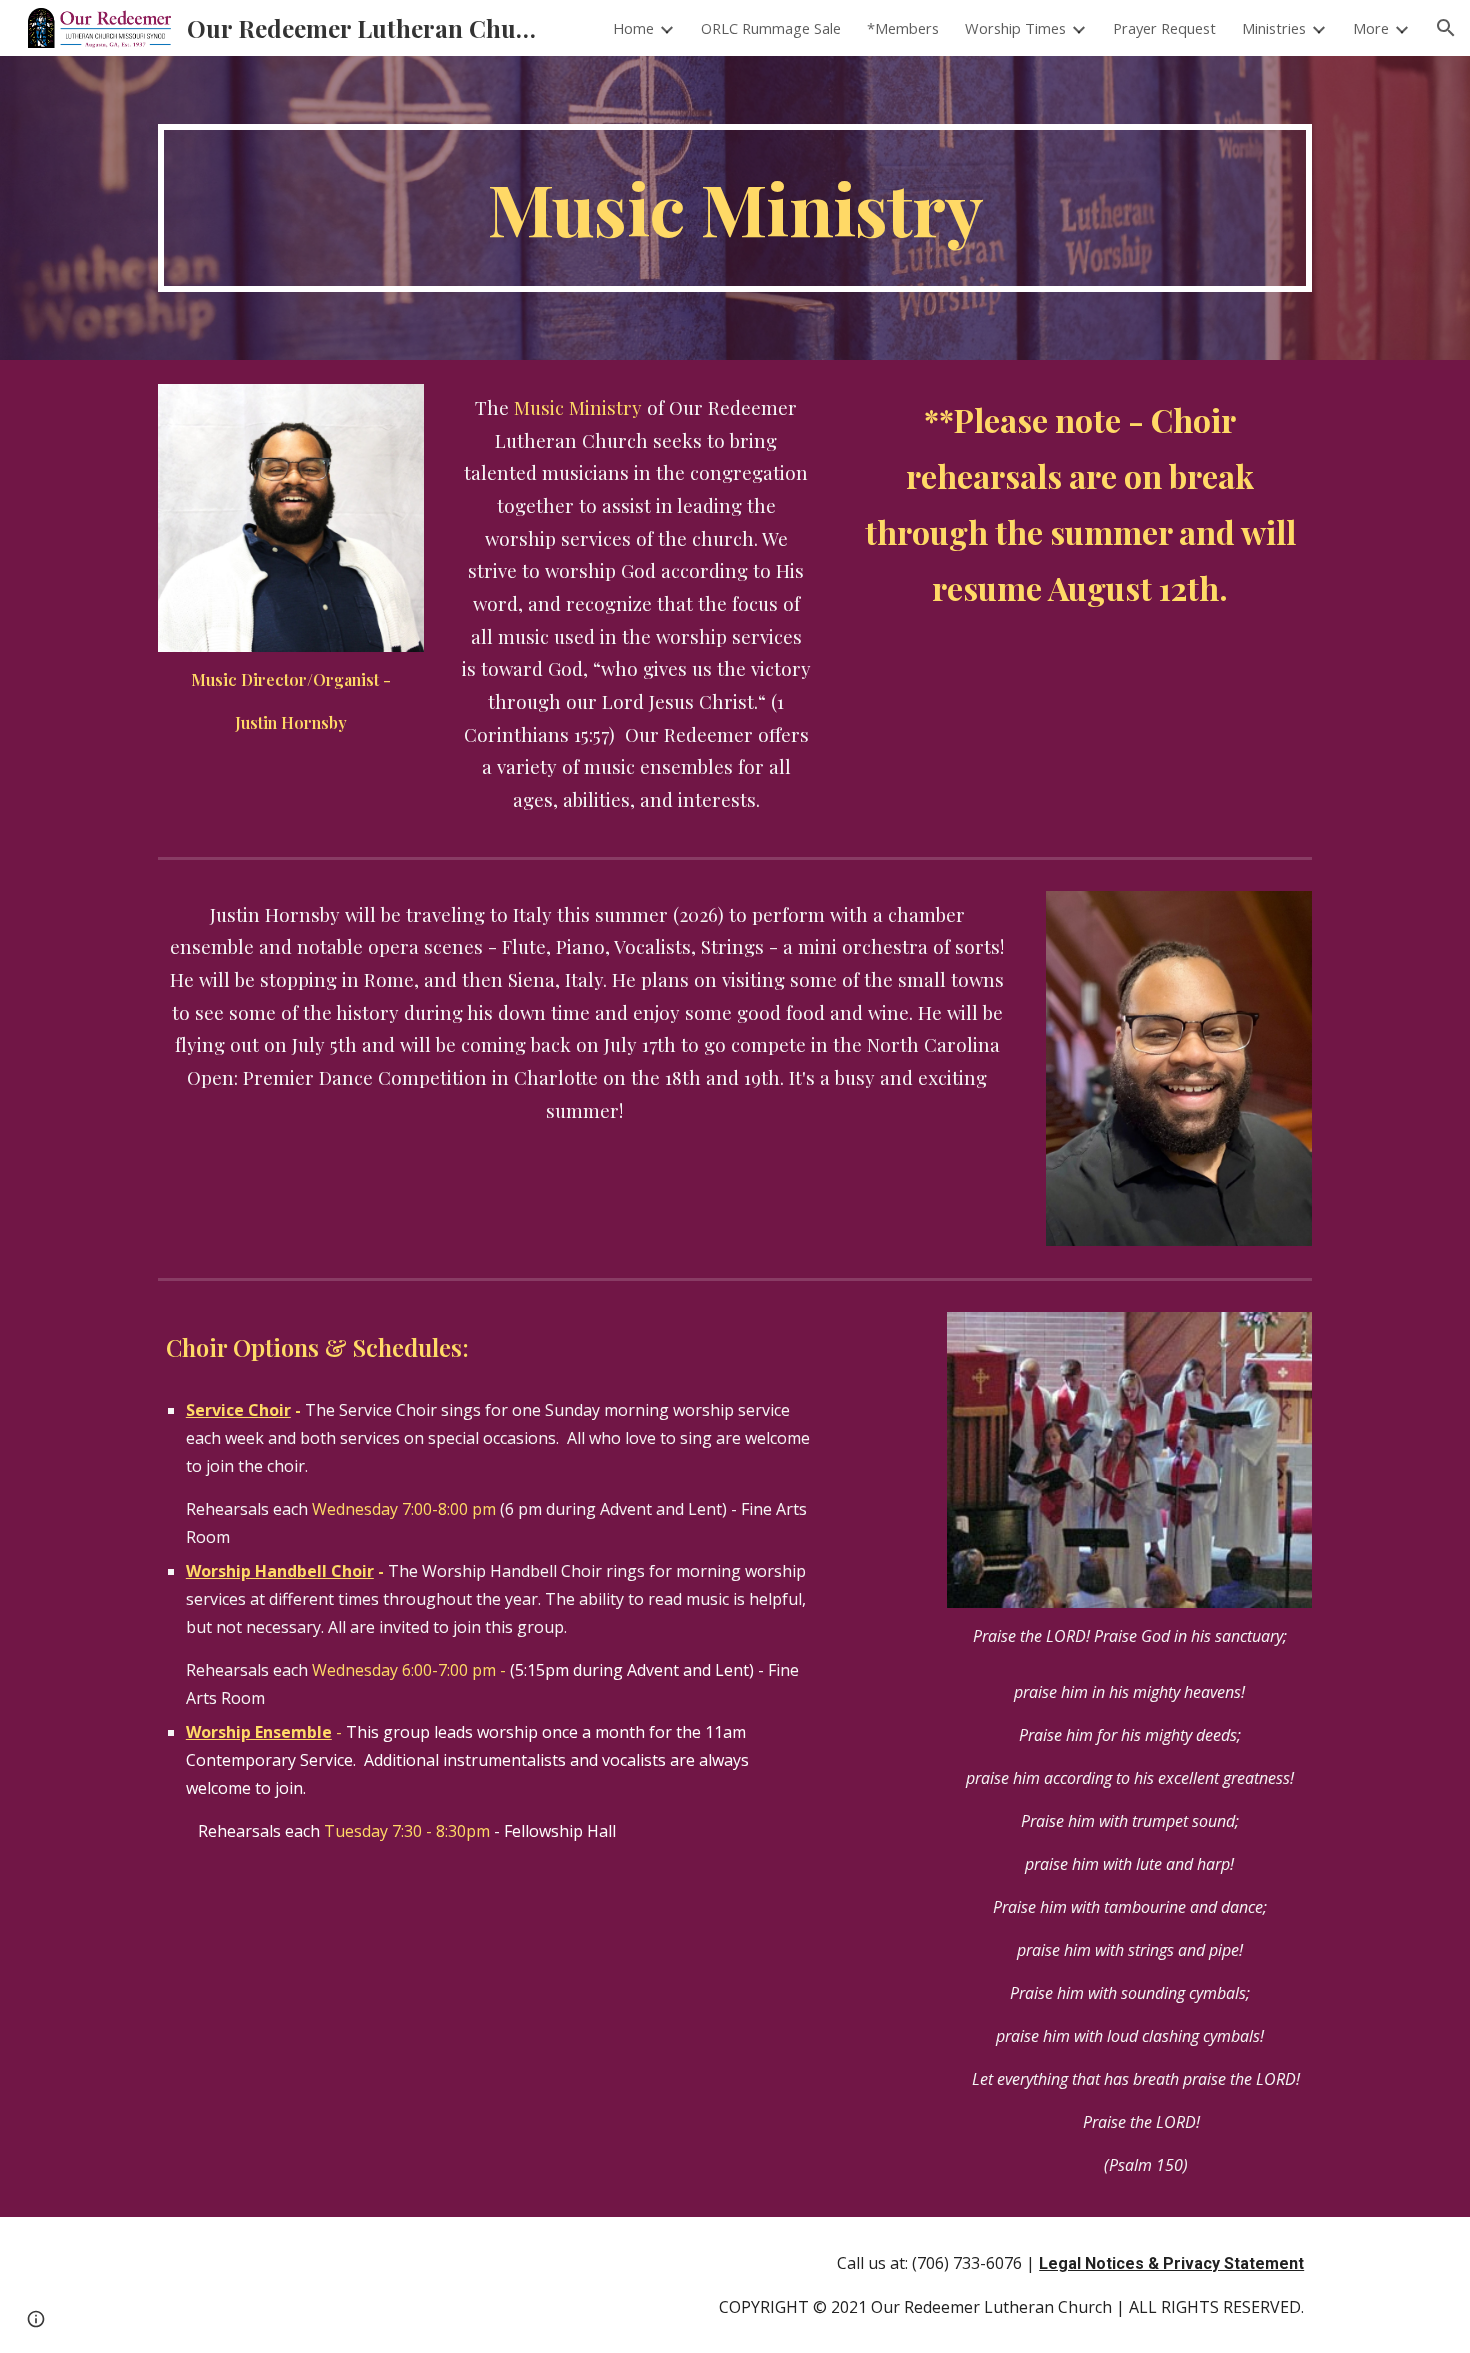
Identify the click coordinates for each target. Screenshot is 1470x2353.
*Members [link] (903, 28)
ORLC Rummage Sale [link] (771, 28)
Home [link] (633, 28)
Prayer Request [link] (1164, 28)
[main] (735, 208)
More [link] (1371, 28)
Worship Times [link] (1015, 28)
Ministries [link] (1274, 28)
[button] (1446, 28)
